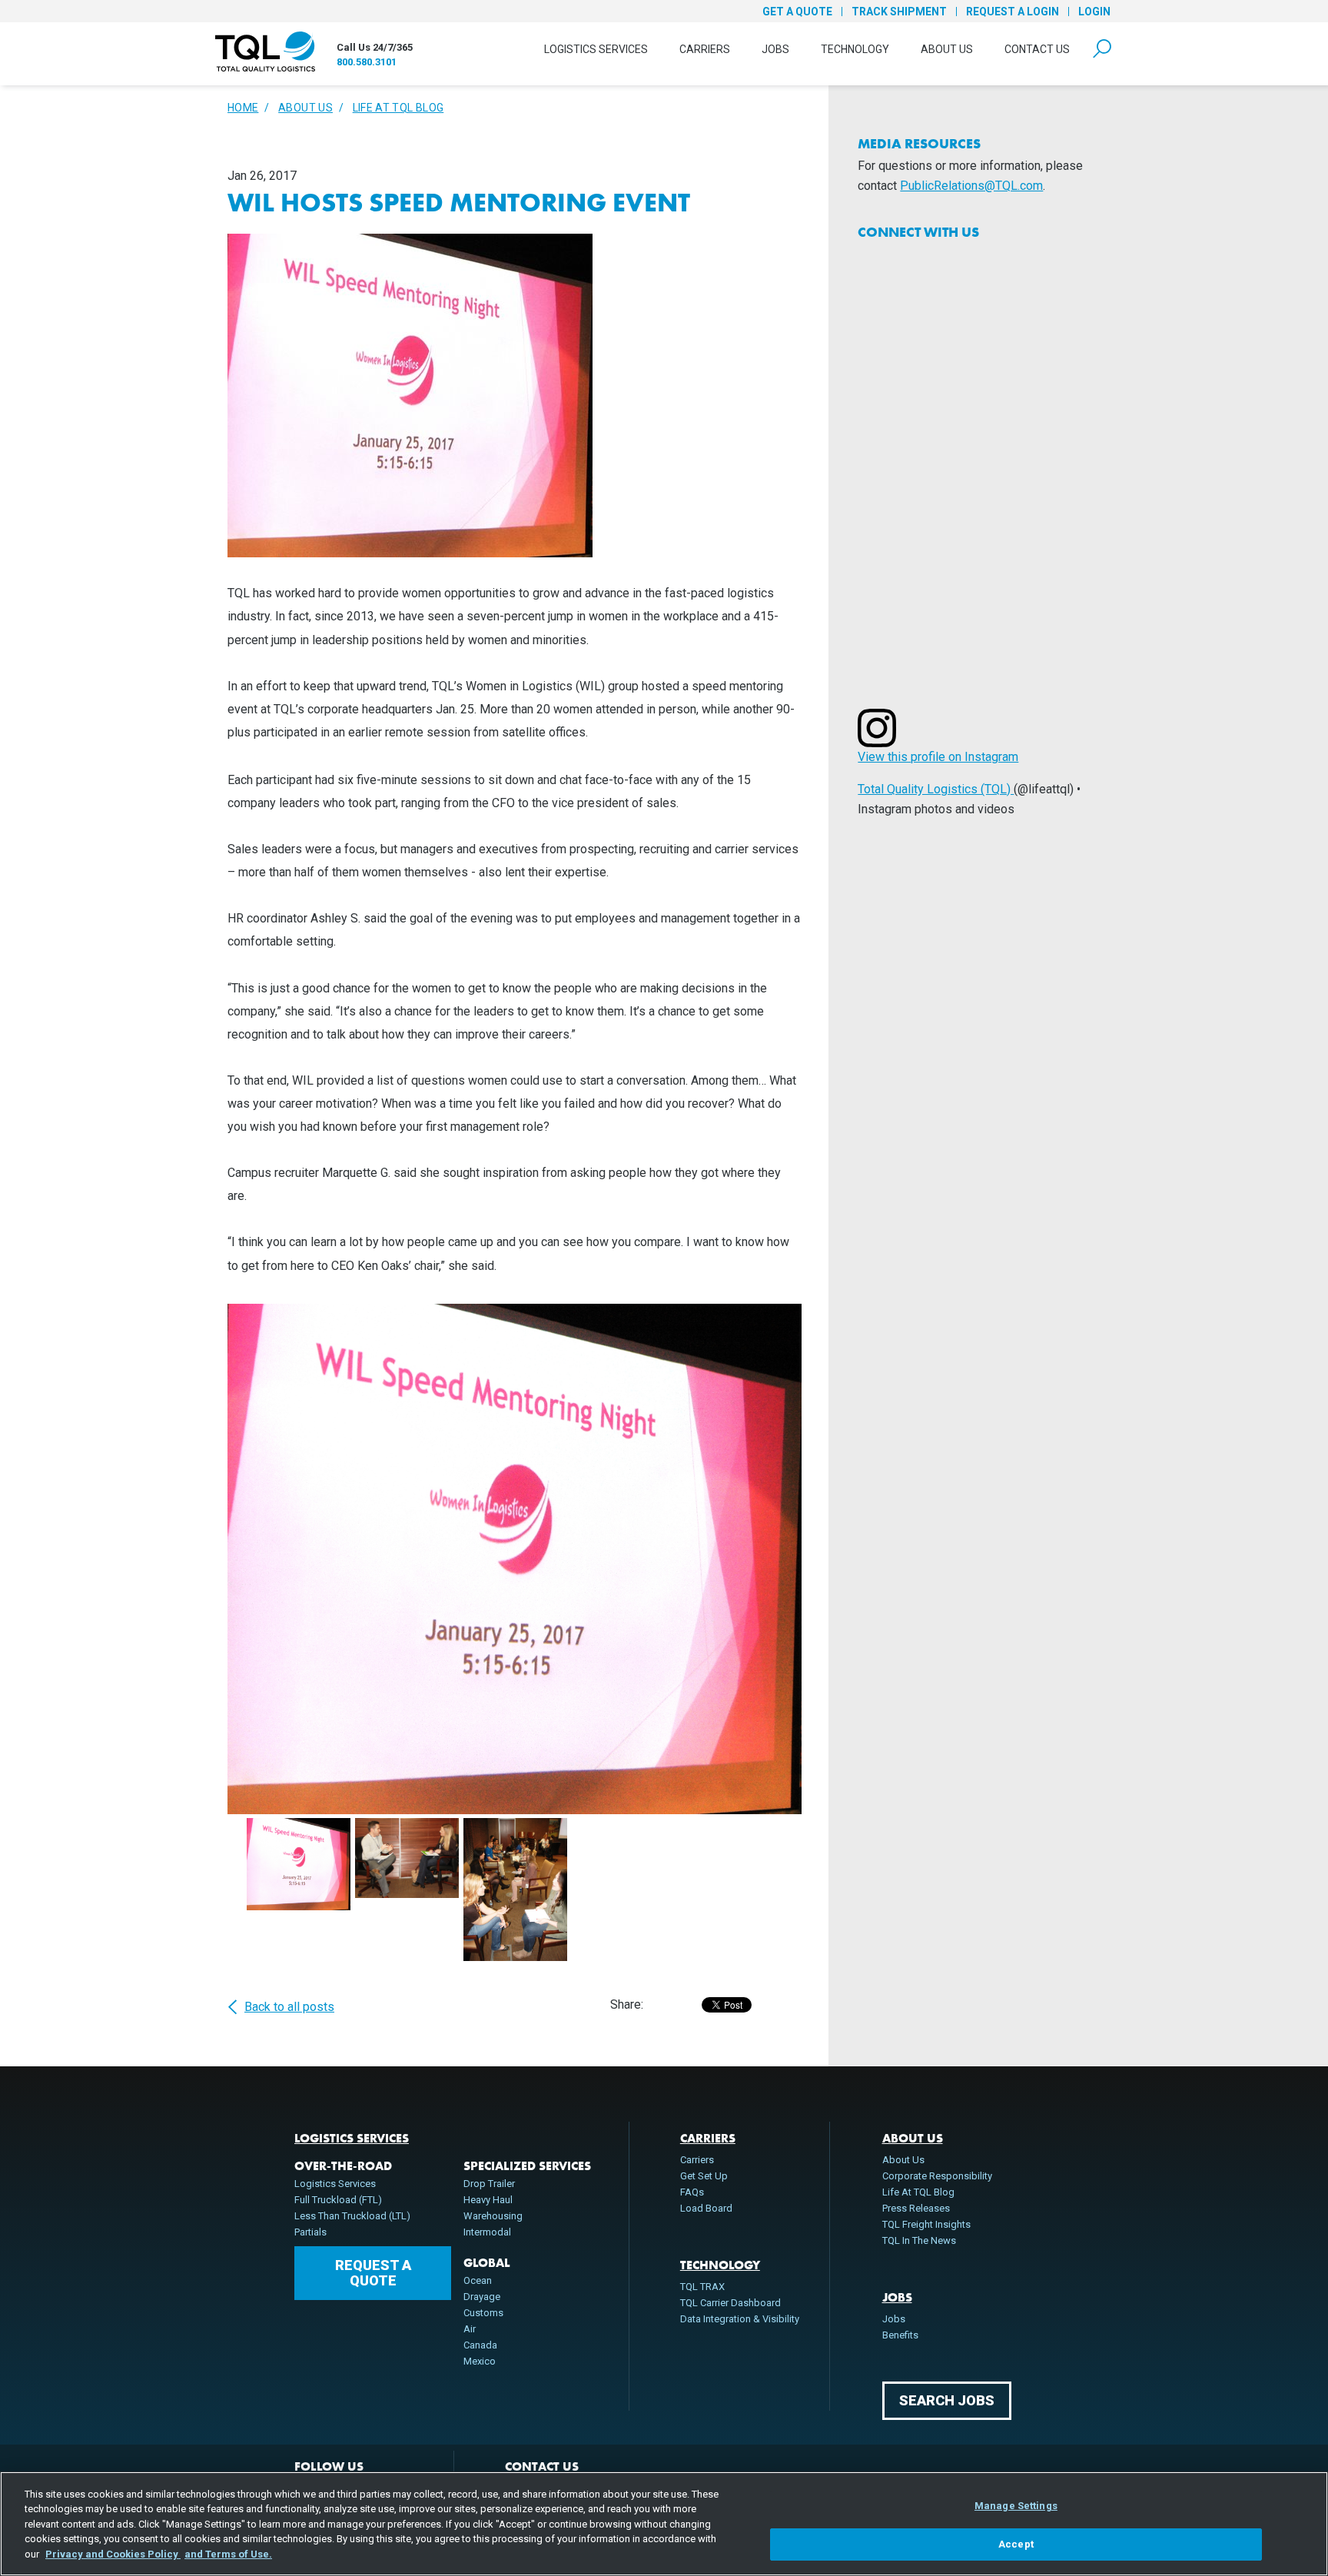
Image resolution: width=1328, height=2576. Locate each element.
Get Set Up (704, 2176)
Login (1094, 12)
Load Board (706, 2208)
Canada (480, 2345)
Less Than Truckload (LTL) (352, 2216)
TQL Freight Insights (926, 2224)
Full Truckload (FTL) (338, 2200)
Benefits (900, 2335)
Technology (855, 49)
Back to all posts (289, 2007)
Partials (310, 2232)
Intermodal (487, 2232)
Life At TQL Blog (398, 108)
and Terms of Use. (228, 2554)
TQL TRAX (702, 2287)
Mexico (480, 2361)
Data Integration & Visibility (740, 2319)
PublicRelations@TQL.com (971, 186)
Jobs (775, 49)
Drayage (482, 2297)
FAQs (692, 2192)
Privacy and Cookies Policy (113, 2554)
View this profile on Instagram (938, 757)
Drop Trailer (489, 2184)
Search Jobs (947, 2400)
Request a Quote (373, 2273)
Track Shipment (899, 12)
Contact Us (1037, 49)
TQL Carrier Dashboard (730, 2303)
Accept (1016, 2544)
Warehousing (493, 2216)
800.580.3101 (367, 62)
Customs (483, 2313)
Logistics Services (596, 49)
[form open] (1102, 49)
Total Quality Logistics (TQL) (936, 789)
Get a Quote (797, 12)
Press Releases (916, 2208)
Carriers (705, 49)
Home (243, 108)
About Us (947, 49)
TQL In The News (919, 2240)
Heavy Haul (488, 2200)
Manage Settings (1016, 2506)
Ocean (478, 2280)
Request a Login (1013, 12)
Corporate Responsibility (937, 2176)
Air (470, 2329)
